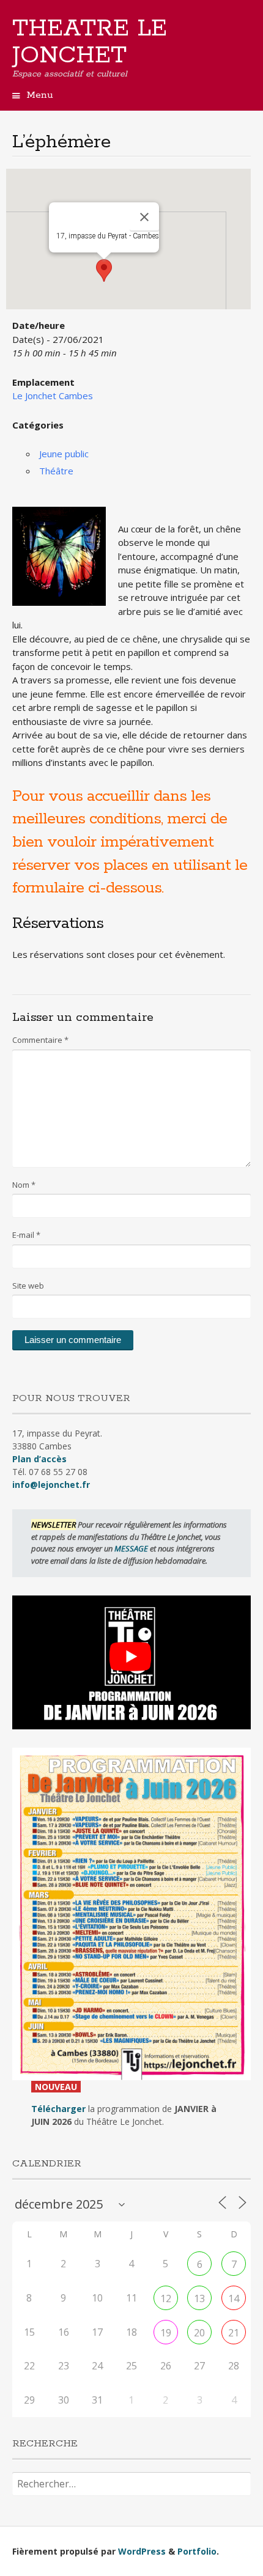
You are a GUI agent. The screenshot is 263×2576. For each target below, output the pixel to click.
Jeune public (64, 454)
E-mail (26, 1235)
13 (199, 2298)
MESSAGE (132, 1548)
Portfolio (197, 2551)
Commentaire (40, 1040)
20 (199, 2333)
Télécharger (58, 2109)
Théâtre (56, 471)
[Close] (144, 217)
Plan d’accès (39, 1459)
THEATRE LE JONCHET (90, 42)
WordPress (142, 2551)
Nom (24, 1185)
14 (234, 2298)
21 (234, 2333)
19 (166, 2333)
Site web (28, 1286)
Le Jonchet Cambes (53, 396)
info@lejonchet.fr (51, 1485)
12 (166, 2298)
